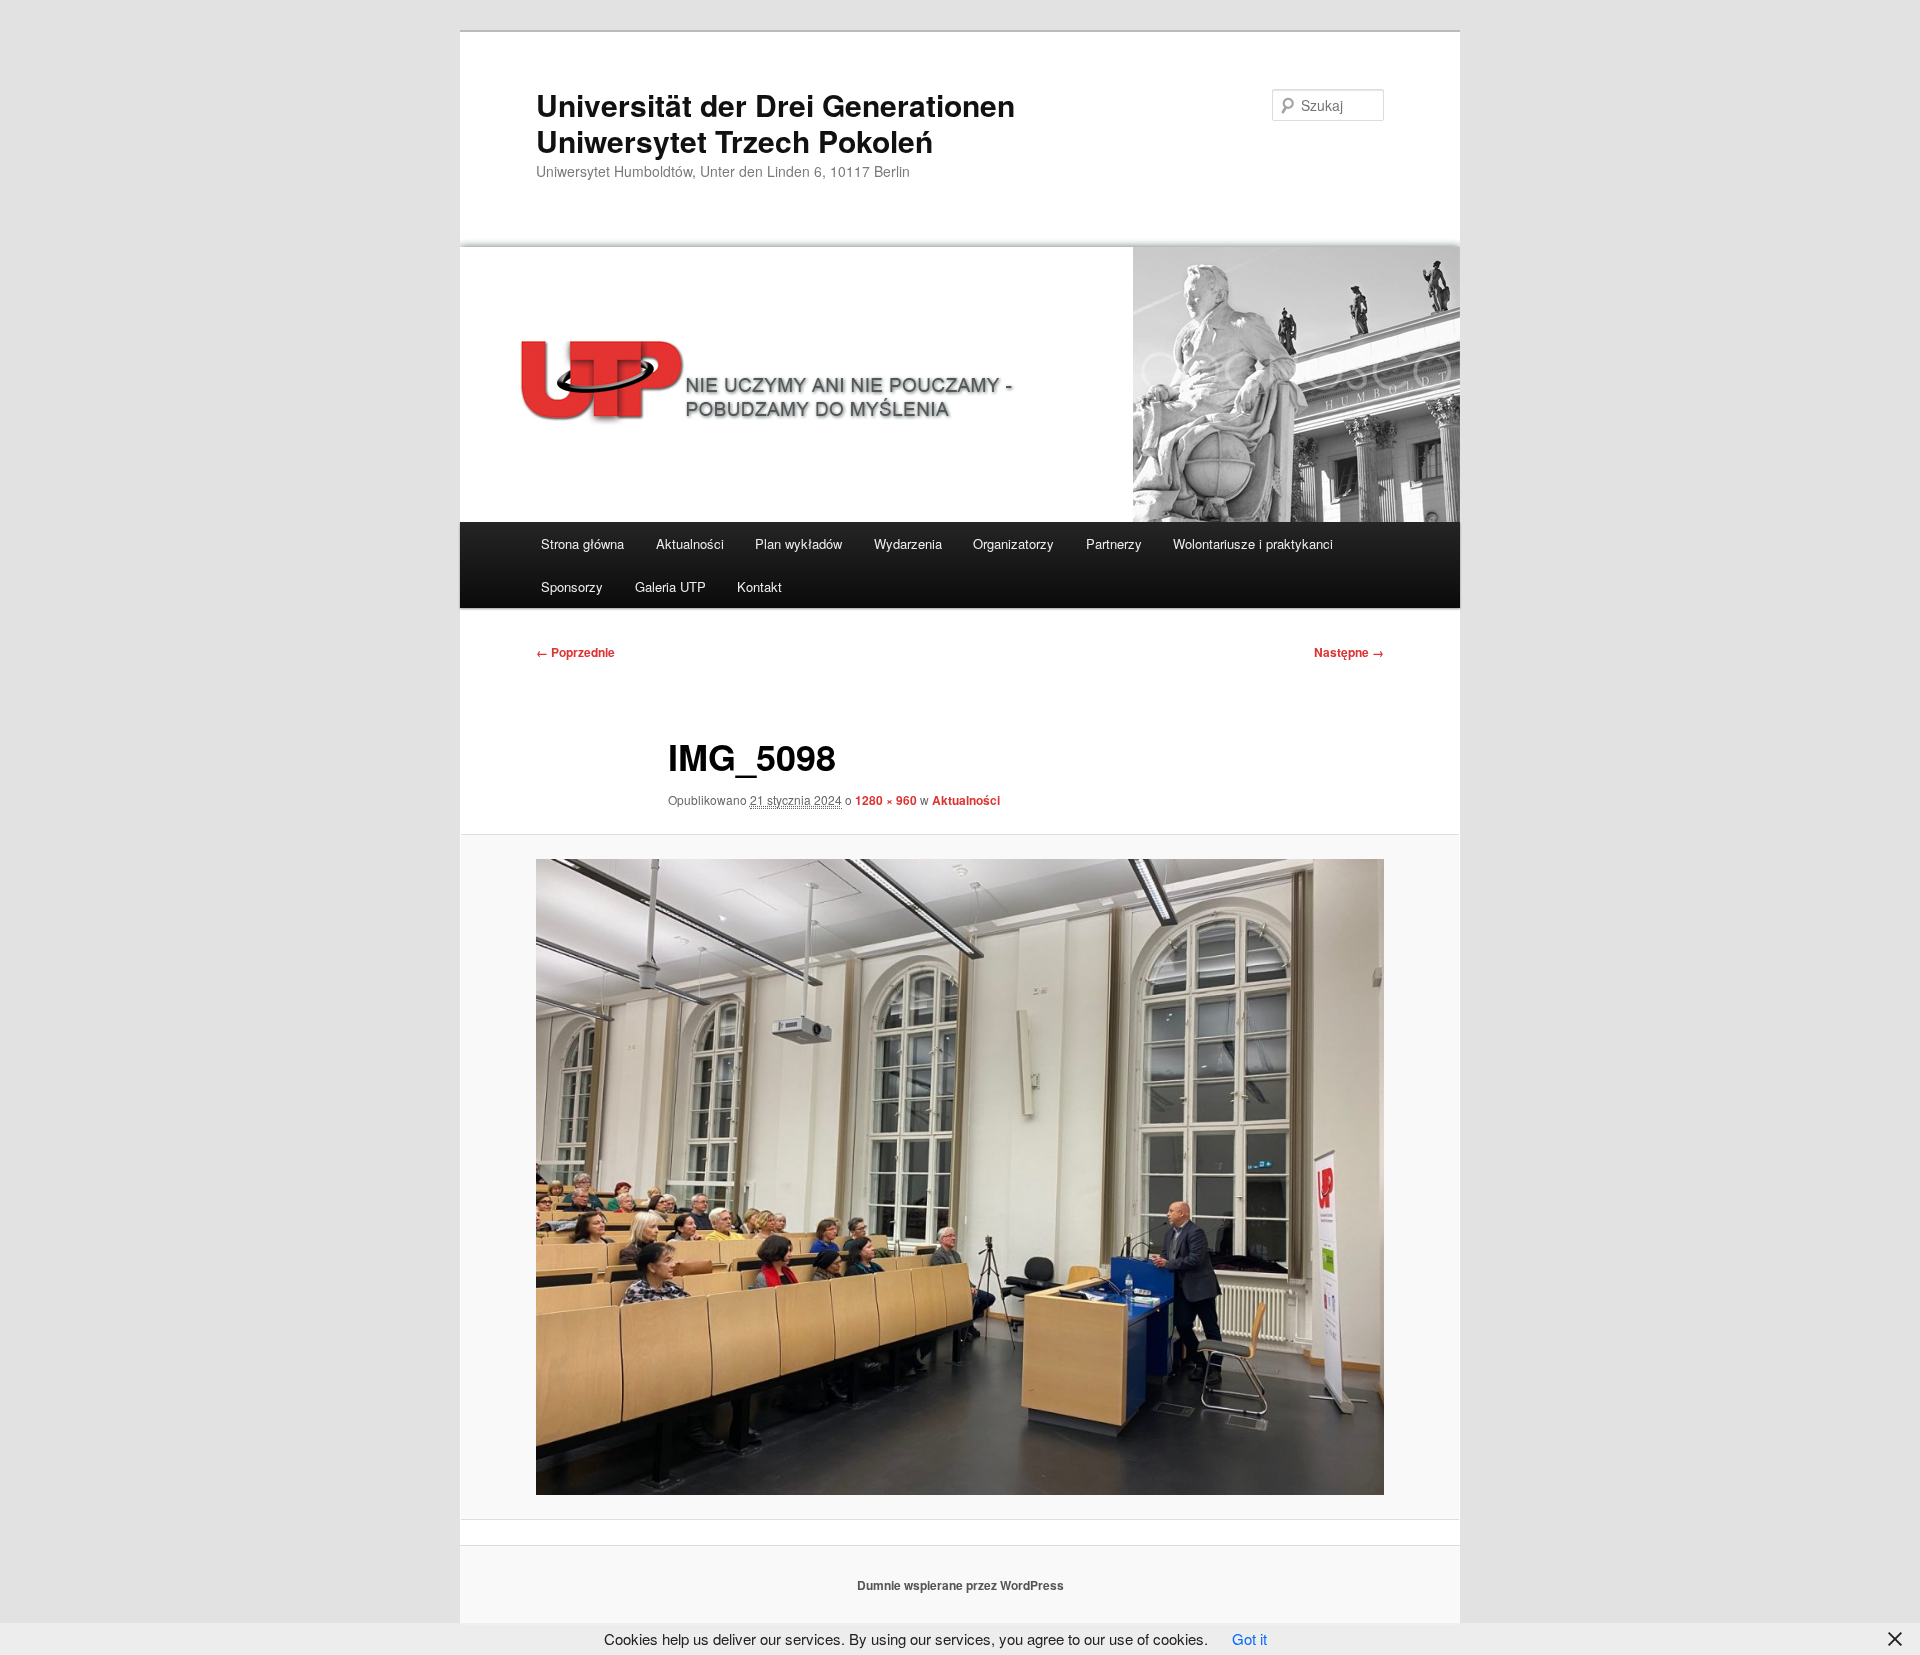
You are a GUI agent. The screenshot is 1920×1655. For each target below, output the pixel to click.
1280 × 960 (886, 800)
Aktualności (690, 543)
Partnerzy (1114, 543)
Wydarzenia (908, 543)
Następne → (1349, 652)
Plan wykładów (798, 543)
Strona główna (582, 543)
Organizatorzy (1013, 543)
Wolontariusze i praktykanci (1253, 543)
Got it (1249, 1638)
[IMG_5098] (960, 1177)
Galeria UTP (670, 586)
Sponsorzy (572, 586)
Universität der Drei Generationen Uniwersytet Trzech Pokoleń (775, 122)
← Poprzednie (575, 652)
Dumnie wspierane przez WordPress (960, 1585)
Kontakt (759, 586)
